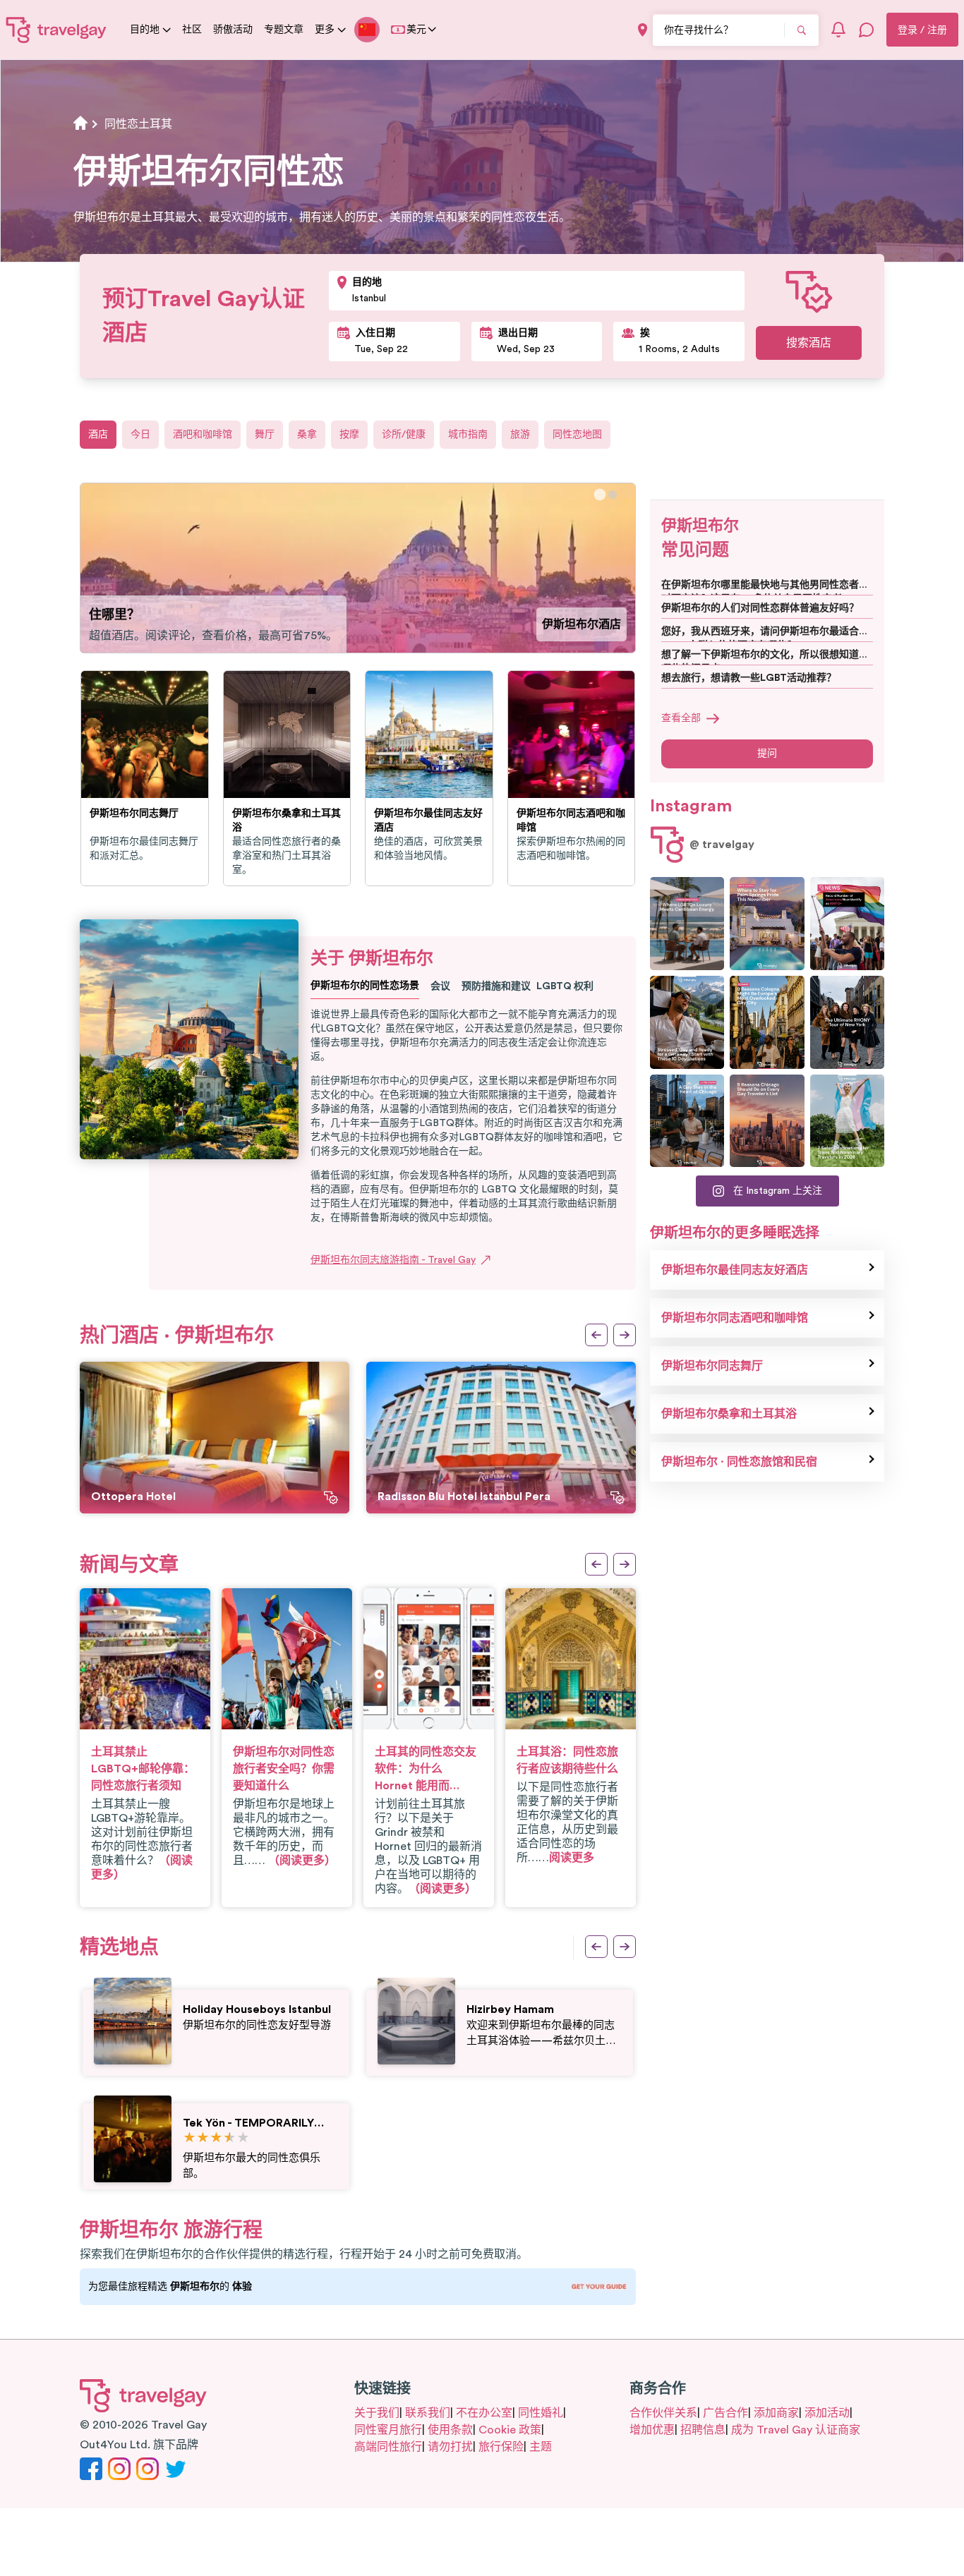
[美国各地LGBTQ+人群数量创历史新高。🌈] (847, 924)
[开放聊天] (867, 30)
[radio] (189, 2138)
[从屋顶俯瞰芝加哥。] (687, 1121)
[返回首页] (56, 30)
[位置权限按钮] (643, 30)
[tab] (600, 495)
